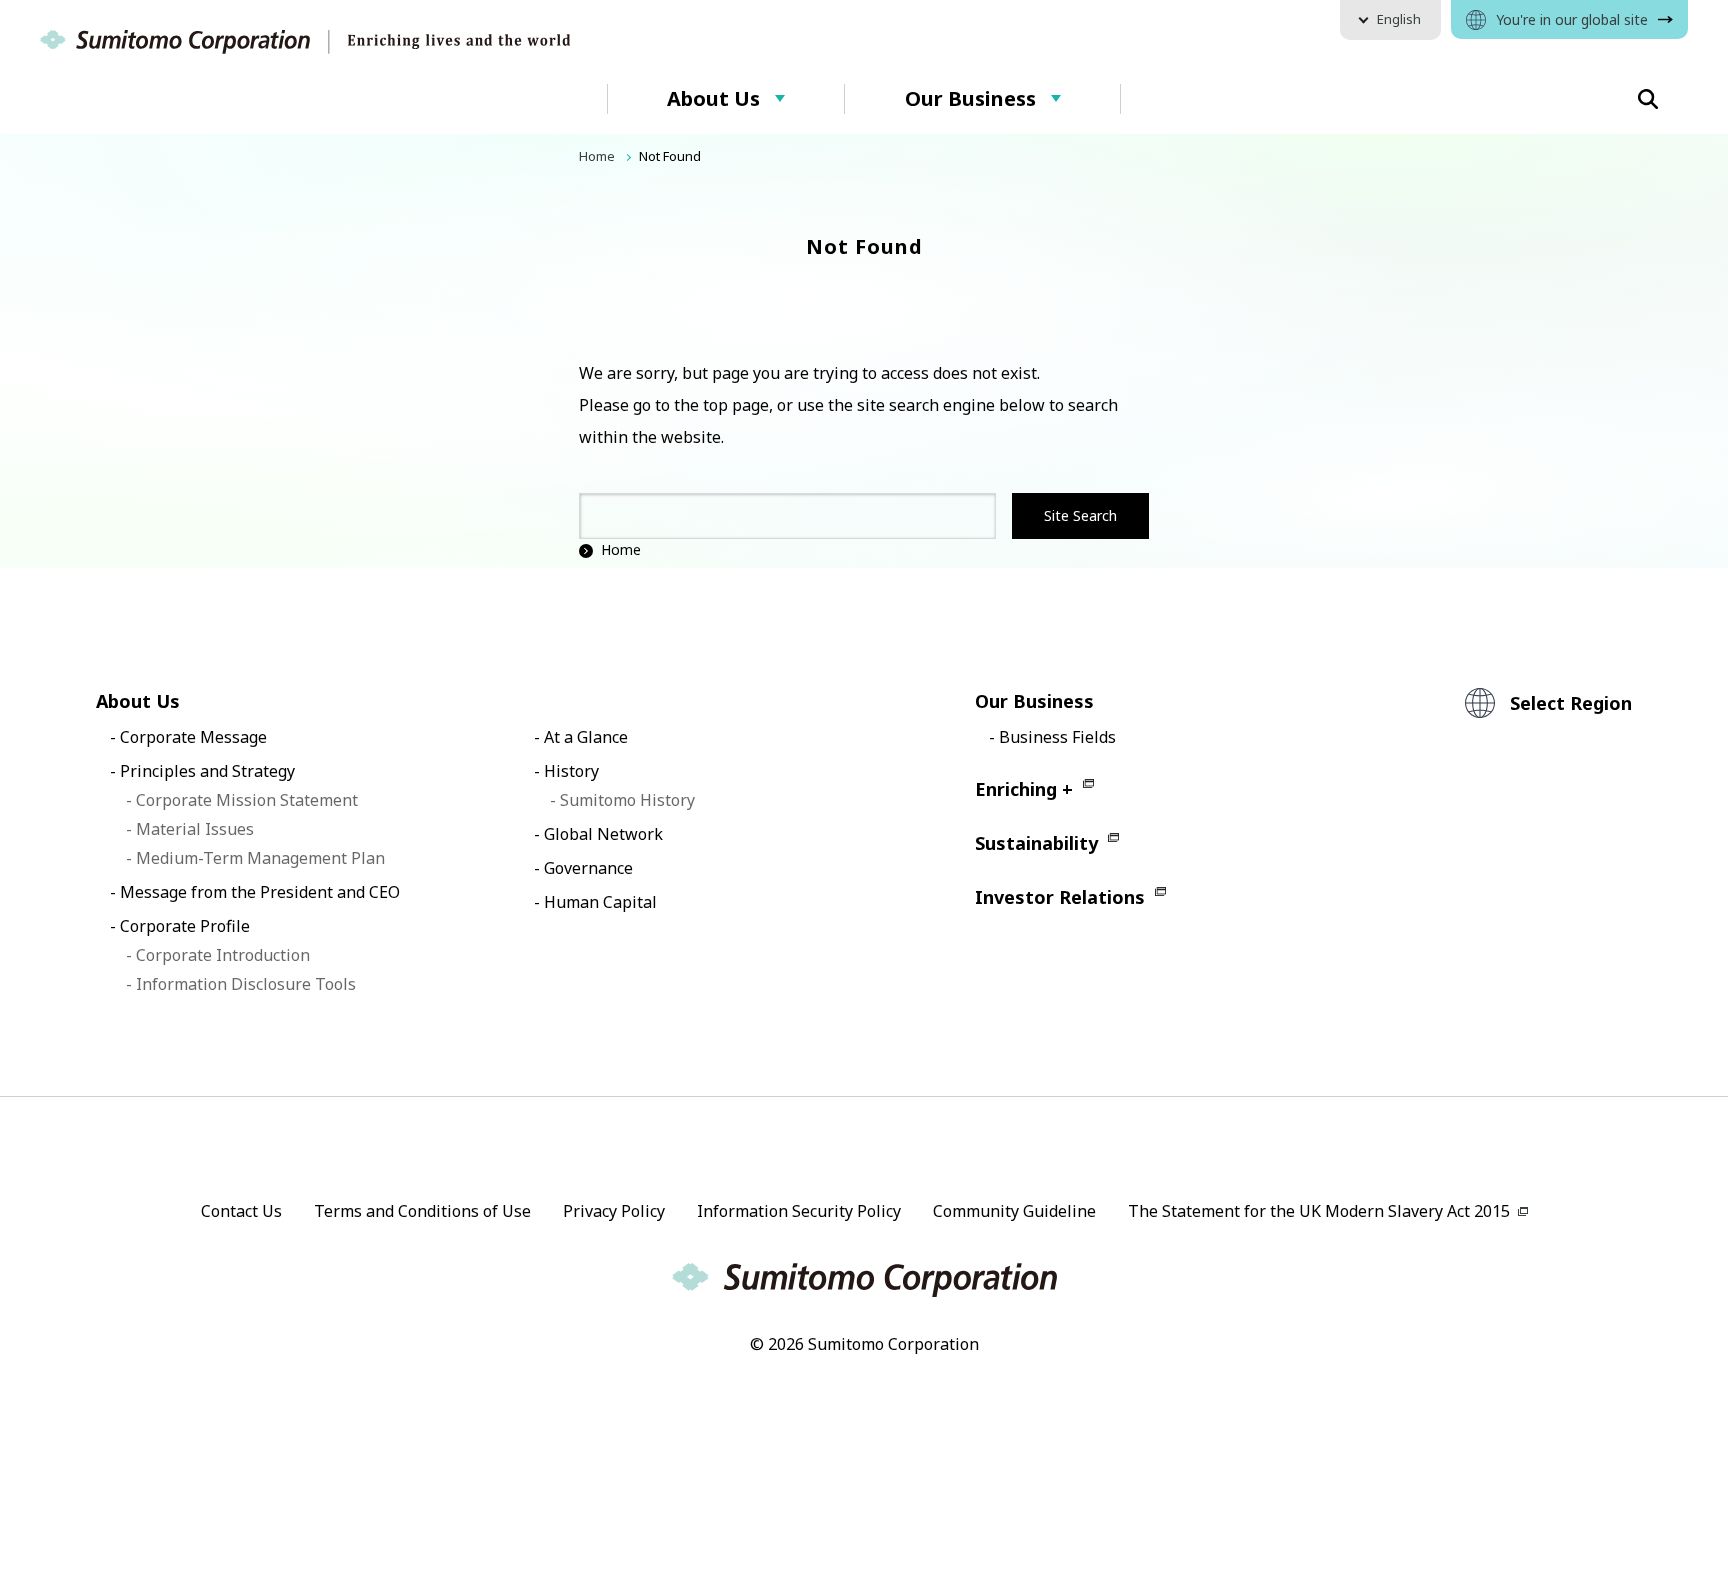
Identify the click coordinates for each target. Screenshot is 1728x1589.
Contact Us (241, 1211)
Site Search (1080, 515)
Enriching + (1024, 789)
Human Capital (600, 902)
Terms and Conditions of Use (422, 1211)
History (571, 771)
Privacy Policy (614, 1211)
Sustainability (1036, 843)
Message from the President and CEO (260, 892)
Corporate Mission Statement (247, 800)
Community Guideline (1014, 1211)
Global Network (603, 834)
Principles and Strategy (207, 771)
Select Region (1571, 703)
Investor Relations (1060, 897)
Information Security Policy (799, 1211)
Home (621, 549)
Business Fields (1057, 737)
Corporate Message (193, 737)
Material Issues (195, 829)
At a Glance (586, 737)
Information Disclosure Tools (246, 984)
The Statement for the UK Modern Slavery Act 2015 (1319, 1211)
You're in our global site (1572, 19)
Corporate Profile (185, 926)
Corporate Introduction (223, 955)
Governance (588, 868)
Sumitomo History (627, 800)
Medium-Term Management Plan (260, 858)
